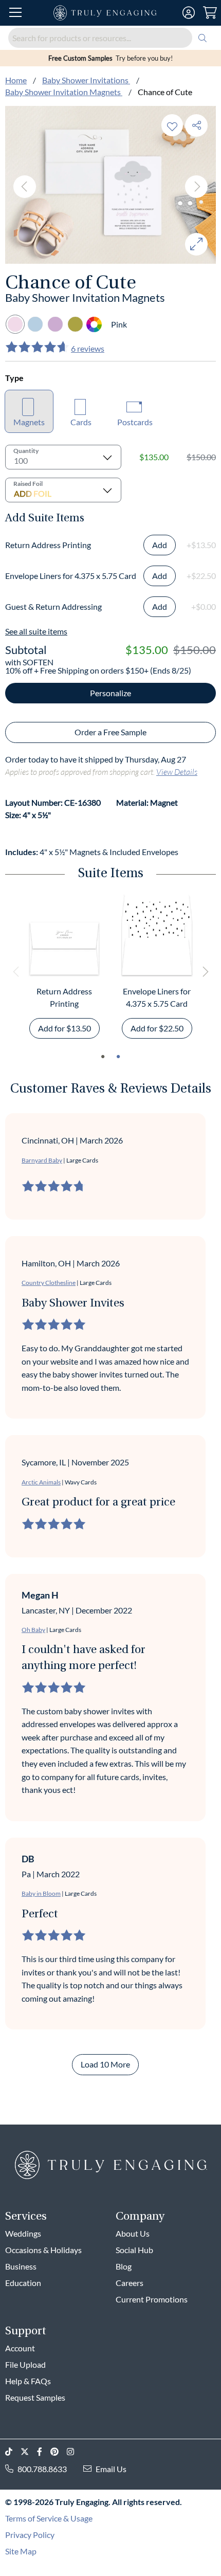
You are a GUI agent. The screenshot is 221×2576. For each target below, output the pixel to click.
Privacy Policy (30, 2535)
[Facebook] (44, 2452)
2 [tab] (118, 1057)
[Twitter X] (29, 2452)
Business (21, 2266)
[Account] (189, 13)
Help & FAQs (28, 2381)
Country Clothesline (49, 1283)
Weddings (23, 2233)
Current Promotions (152, 2299)
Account (20, 2348)
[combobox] (110, 38)
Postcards (135, 422)
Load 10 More (105, 2064)
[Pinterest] (59, 2452)
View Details (177, 772)
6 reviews (88, 348)
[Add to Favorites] (172, 125)
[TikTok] (13, 2452)
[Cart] (210, 13)
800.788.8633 (42, 2469)
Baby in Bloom (41, 1893)
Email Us (111, 2469)
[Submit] (202, 38)
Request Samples (35, 2397)
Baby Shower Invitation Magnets (64, 92)
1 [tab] (103, 1057)
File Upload (25, 2364)
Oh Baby (33, 1630)
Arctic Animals (41, 1482)
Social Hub (134, 2250)
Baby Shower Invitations (86, 80)
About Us (133, 2233)
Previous (25, 187)
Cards (81, 422)
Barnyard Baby (42, 1160)
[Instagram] (75, 2452)
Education (23, 2283)
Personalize (110, 693)
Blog (124, 2266)
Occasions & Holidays (43, 2250)
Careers (130, 2283)
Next (196, 187)
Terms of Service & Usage (49, 2518)
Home (16, 80)
